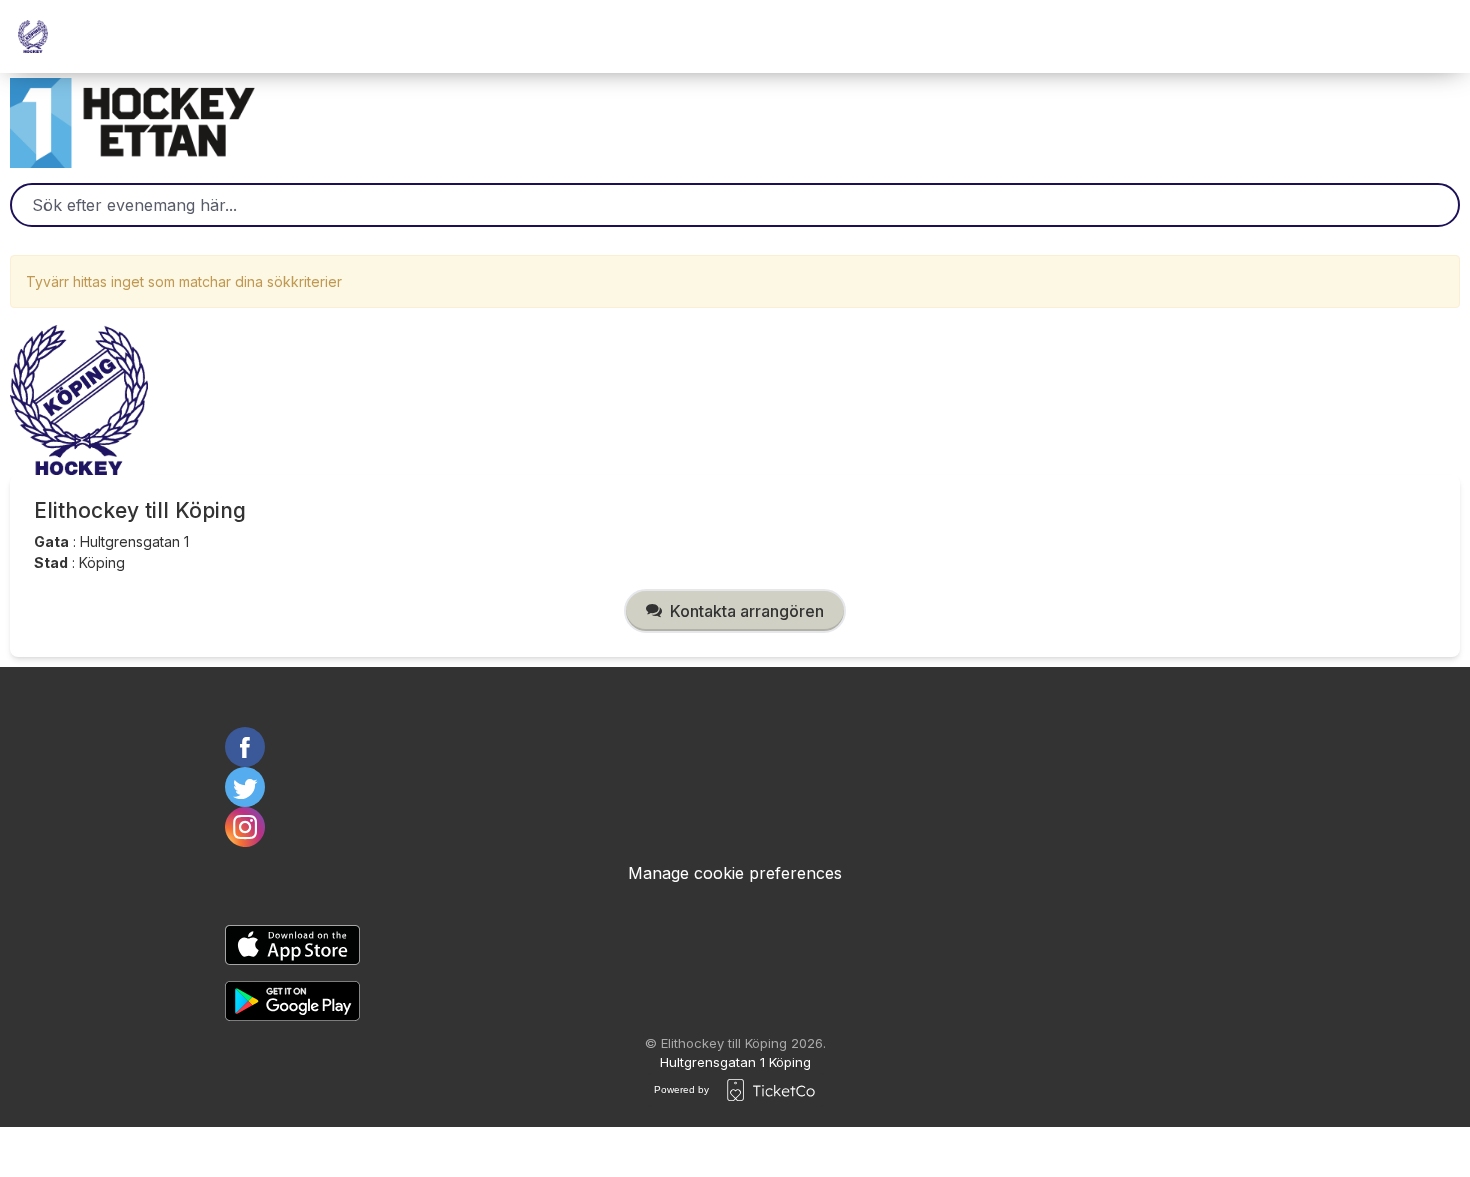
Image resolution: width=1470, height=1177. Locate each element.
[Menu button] (1430, 37)
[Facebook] (735, 747)
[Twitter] (735, 787)
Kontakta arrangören (747, 611)
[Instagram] (735, 827)
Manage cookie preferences (735, 873)
